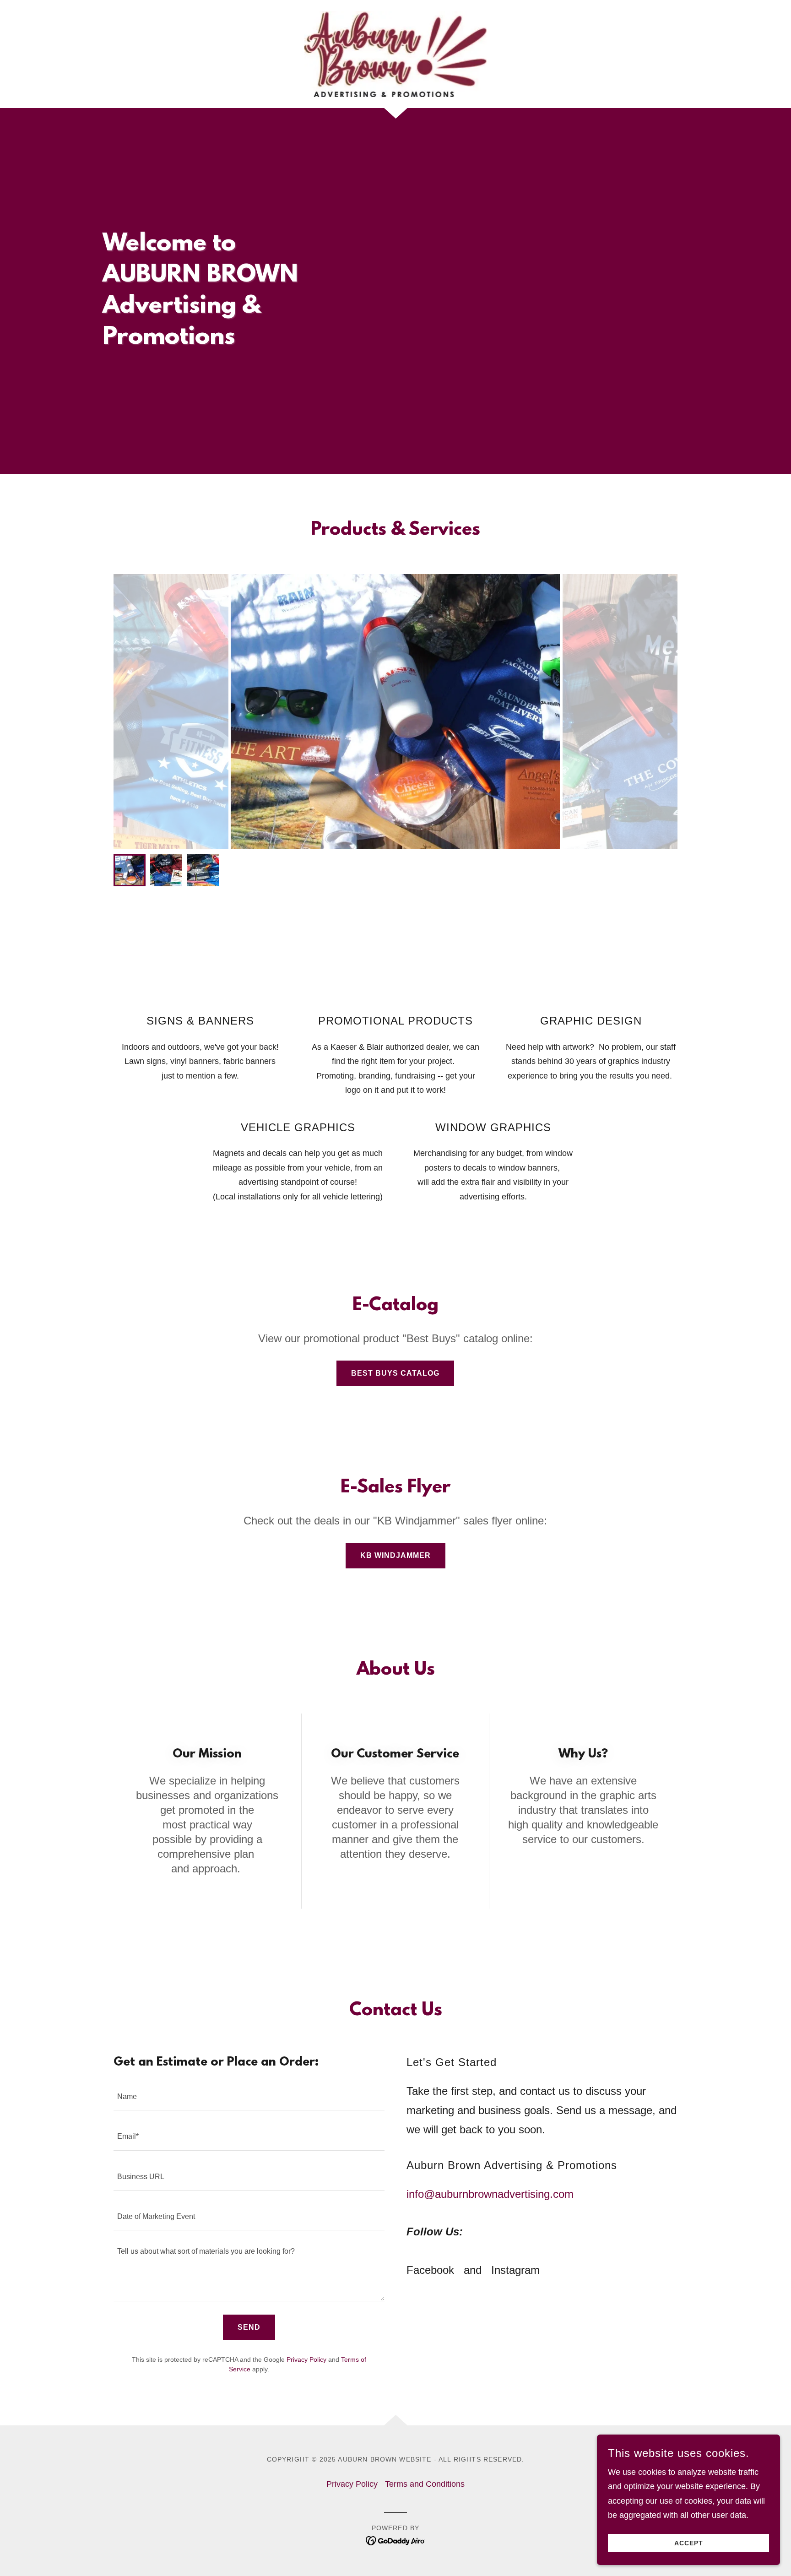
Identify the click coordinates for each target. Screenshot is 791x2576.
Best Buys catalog (395, 1373)
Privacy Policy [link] (306, 2359)
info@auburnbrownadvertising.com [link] (490, 2194)
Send (249, 2327)
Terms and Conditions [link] (425, 2484)
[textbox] (249, 2096)
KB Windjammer (395, 1555)
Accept (689, 2543)
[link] (396, 54)
